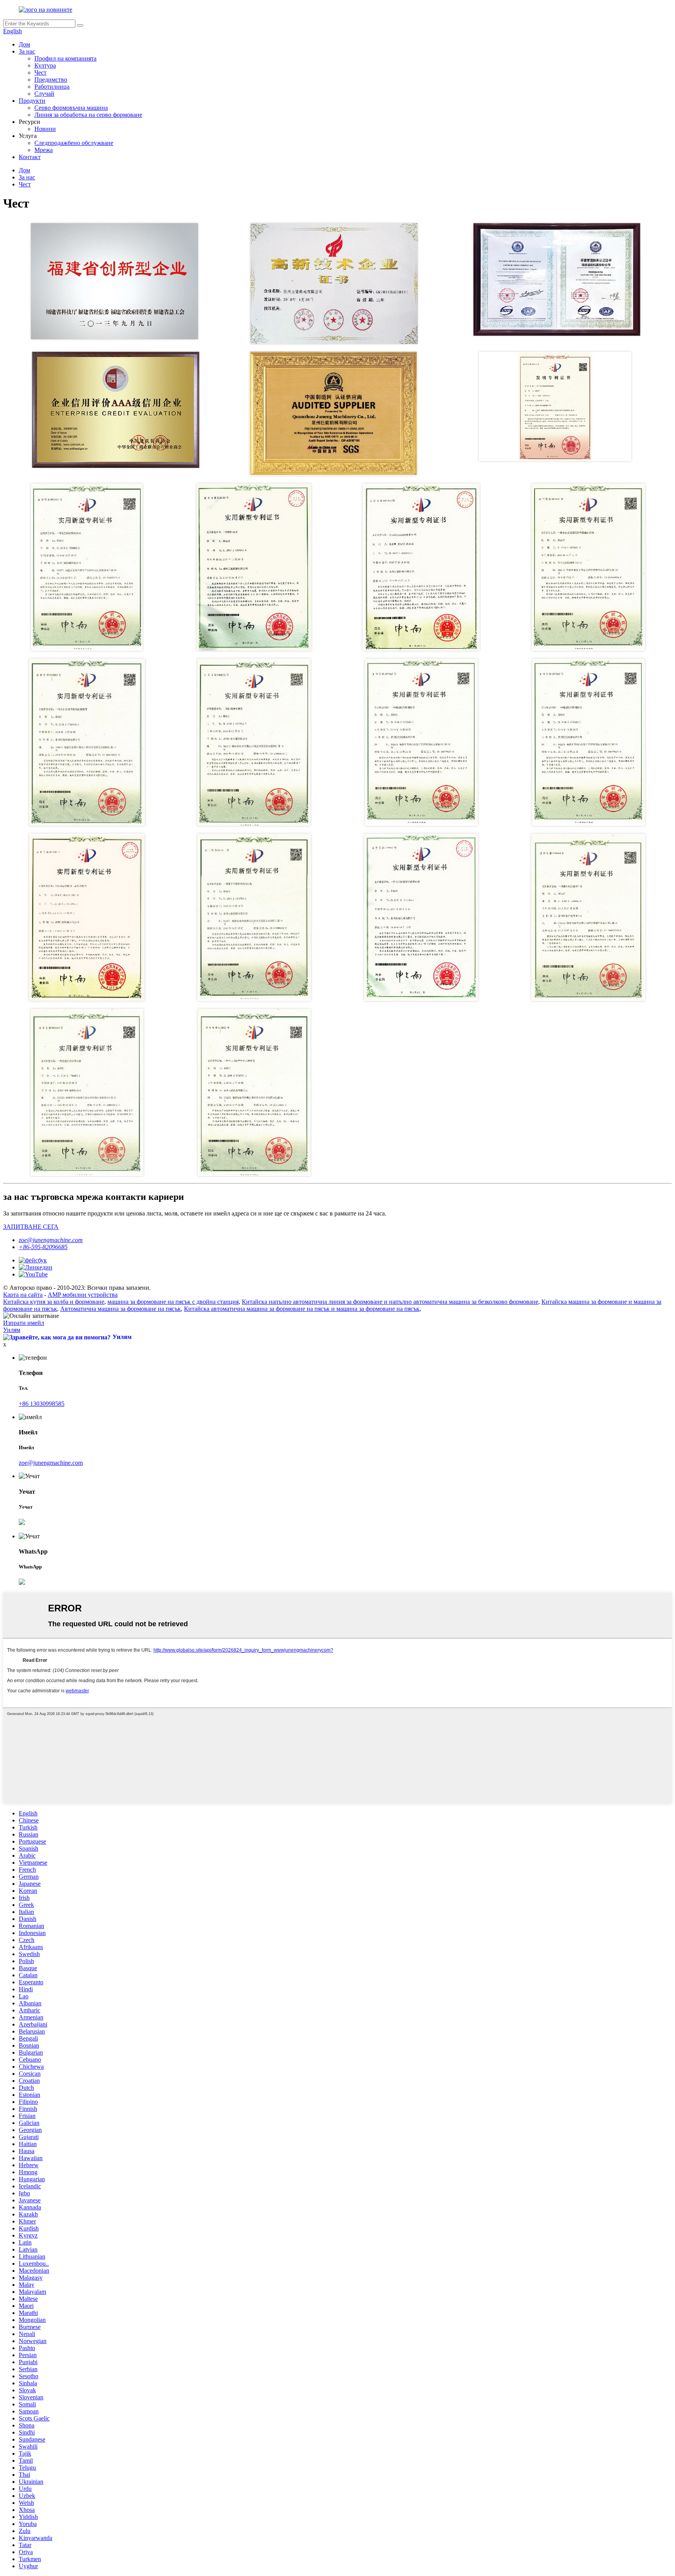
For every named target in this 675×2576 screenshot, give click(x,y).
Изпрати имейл (24, 1323)
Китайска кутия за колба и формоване (54, 1302)
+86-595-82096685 (43, 1247)
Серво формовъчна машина (71, 108)
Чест (40, 73)
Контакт (30, 157)
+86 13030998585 (42, 1404)
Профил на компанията (65, 58)
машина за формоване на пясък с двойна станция (173, 1302)
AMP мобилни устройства (83, 1295)
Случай (44, 94)
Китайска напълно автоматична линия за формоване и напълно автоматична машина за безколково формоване (390, 1302)
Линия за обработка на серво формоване (88, 115)
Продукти (32, 101)
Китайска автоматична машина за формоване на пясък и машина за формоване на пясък (302, 1309)
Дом (24, 44)
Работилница (52, 87)
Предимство (51, 80)
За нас (27, 51)
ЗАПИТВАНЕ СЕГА (31, 1227)
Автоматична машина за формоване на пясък (121, 1309)
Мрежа (44, 150)
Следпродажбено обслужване (74, 143)
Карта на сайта (23, 1295)
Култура (45, 65)
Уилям (12, 1330)
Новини (45, 129)
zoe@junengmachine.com (51, 1240)
